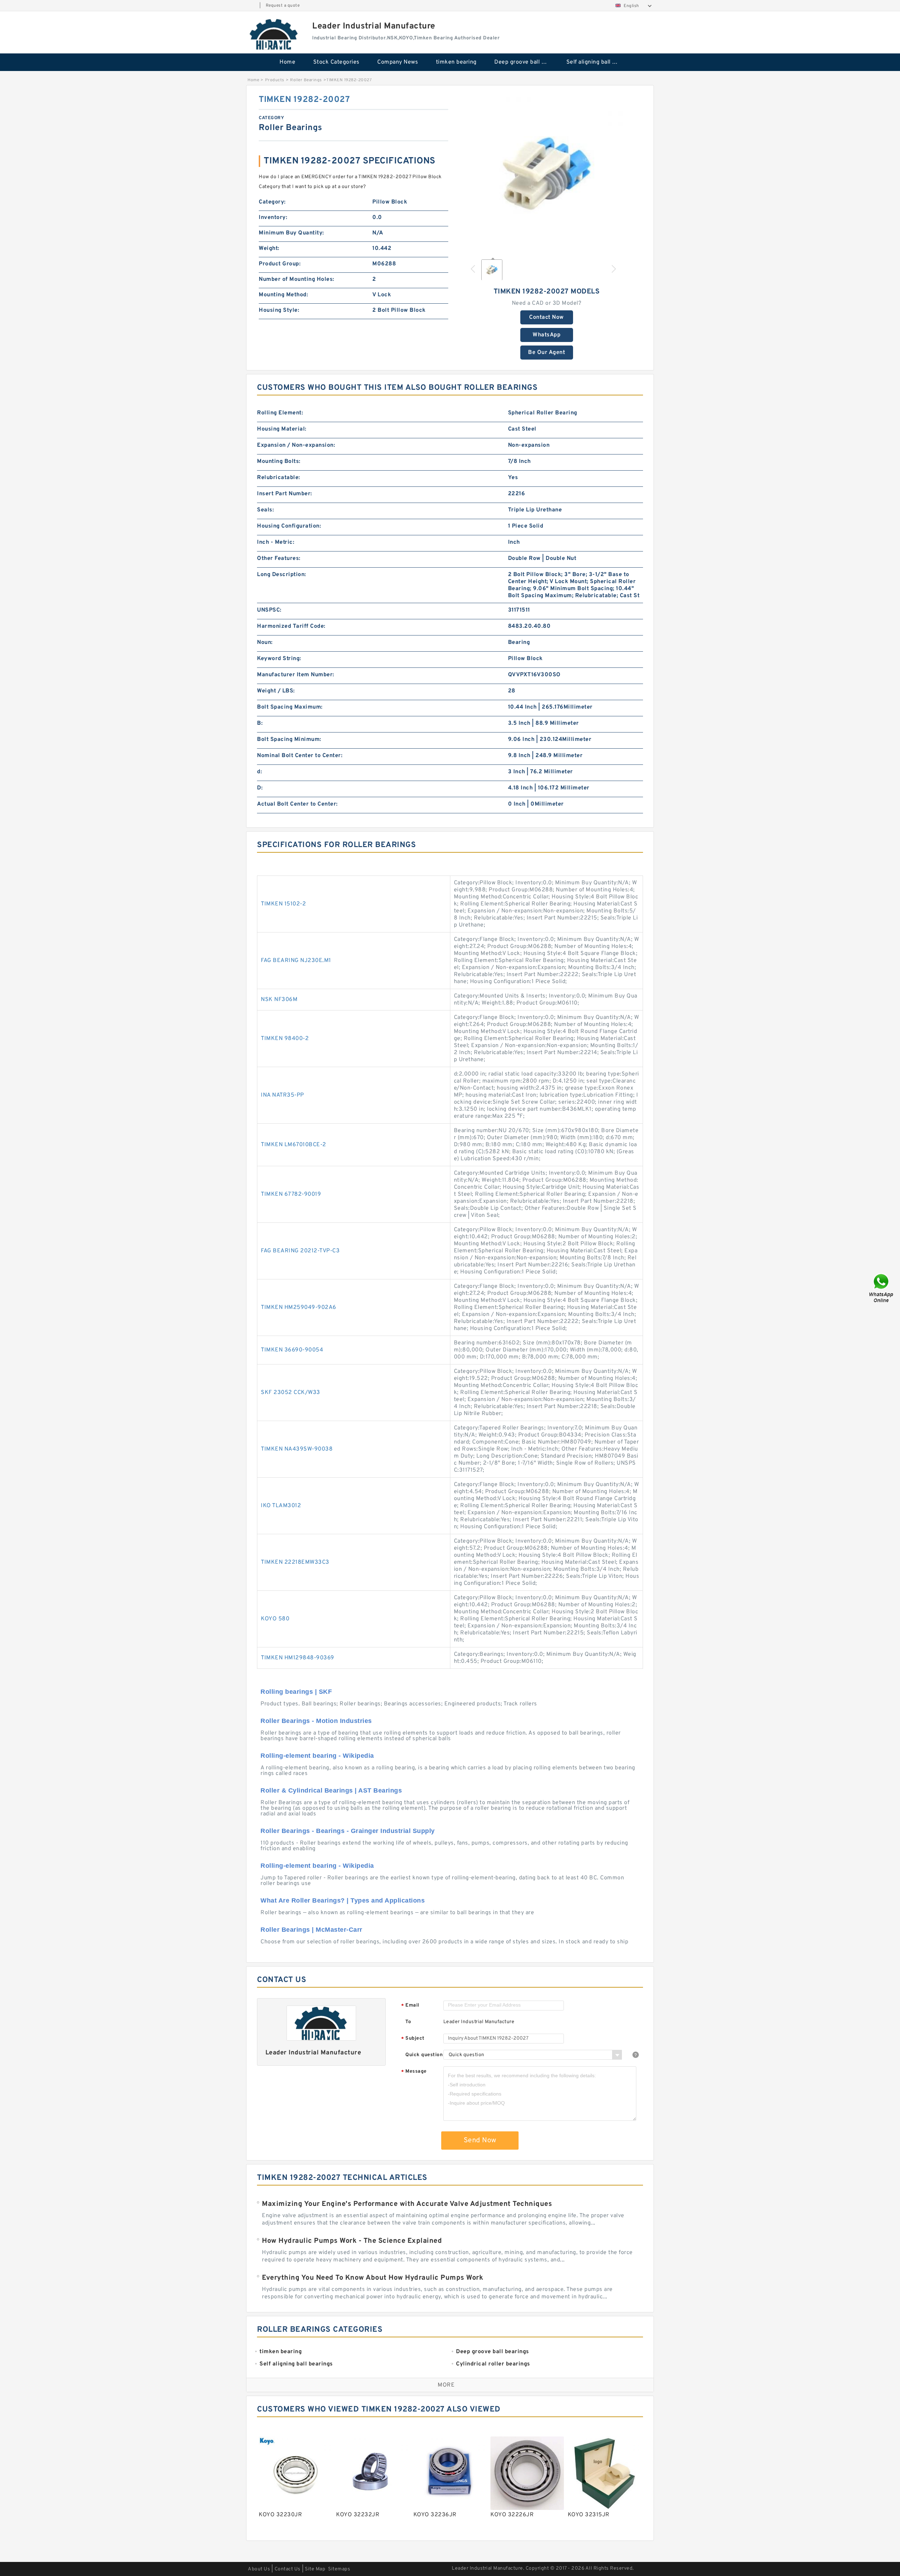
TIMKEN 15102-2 (283, 904)
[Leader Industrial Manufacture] (274, 34)
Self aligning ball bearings (597, 62)
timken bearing (456, 62)
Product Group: (280, 264)
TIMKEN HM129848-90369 (298, 1658)
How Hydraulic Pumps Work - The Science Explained (352, 2241)
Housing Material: (282, 429)
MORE (446, 2385)
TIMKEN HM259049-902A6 (299, 1308)
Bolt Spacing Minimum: (289, 740)
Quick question (424, 2055)
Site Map (315, 2569)
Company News (398, 62)
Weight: (269, 248)
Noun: (265, 643)
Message (414, 2072)
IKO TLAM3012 (281, 1506)
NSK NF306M (279, 1000)
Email (410, 2006)
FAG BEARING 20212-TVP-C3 (300, 1251)
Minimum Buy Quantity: (291, 233)
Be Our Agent (547, 353)
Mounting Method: (283, 295)
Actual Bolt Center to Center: (297, 804)
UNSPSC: (269, 610)
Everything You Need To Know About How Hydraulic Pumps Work (372, 2278)
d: (259, 772)
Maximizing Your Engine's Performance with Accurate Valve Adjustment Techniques (407, 2204)
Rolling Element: (280, 413)
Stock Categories (336, 62)
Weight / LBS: (276, 691)
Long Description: (282, 575)
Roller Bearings (306, 80)
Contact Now (547, 317)
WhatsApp (547, 335)
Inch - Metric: (276, 542)
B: (260, 723)
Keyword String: (279, 659)
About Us (259, 2569)
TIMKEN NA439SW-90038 (297, 1449)
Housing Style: (279, 310)
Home (287, 62)
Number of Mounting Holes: (297, 279)
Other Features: (279, 559)
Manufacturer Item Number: (296, 675)
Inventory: (273, 218)
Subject (413, 2039)
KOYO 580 (275, 1619)
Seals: (265, 510)
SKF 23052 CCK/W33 (291, 1393)
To (408, 2022)
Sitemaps (339, 2569)
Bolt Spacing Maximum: (290, 707)
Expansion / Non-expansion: (296, 445)
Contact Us (288, 2569)
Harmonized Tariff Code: (291, 626)
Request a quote (283, 6)
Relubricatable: (279, 478)
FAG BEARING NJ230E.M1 (296, 961)
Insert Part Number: (285, 494)
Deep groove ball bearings (525, 62)
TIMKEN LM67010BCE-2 (294, 1145)
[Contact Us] (882, 1288)
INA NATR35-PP (282, 1095)
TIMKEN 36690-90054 (292, 1350)
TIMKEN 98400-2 (285, 1039)
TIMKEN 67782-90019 (291, 1194)
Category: (272, 202)
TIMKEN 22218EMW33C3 (295, 1562)
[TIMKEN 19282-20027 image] (547, 173)
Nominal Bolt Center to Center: (300, 756)
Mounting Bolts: (279, 461)
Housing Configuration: (289, 526)
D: (260, 788)
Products (275, 80)
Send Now (480, 2141)
